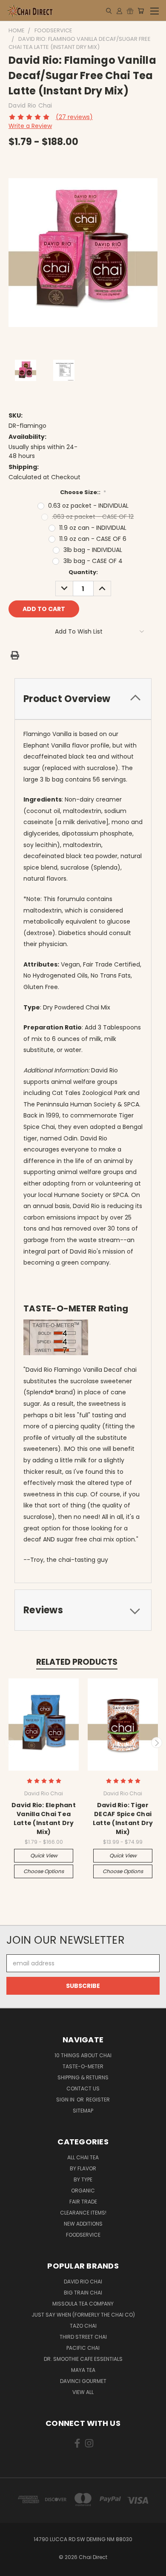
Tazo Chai (83, 2326)
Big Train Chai (83, 2293)
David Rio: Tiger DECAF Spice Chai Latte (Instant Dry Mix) (123, 1818)
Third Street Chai (83, 2337)
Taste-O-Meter (83, 2066)
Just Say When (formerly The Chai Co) (83, 2315)
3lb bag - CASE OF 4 (93, 561)
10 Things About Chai (83, 2055)
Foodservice (83, 2235)
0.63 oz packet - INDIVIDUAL (88, 506)
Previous (10, 1743)
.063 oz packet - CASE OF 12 (93, 517)
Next (157, 1743)
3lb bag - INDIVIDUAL (93, 550)
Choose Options (44, 1871)
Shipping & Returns (83, 2077)
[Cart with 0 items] (141, 11)
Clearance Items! (83, 2213)
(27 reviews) (74, 117)
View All (83, 2392)
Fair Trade (83, 2202)
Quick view (44, 1855)
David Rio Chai (83, 2282)
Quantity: (83, 572)
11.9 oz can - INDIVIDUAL (93, 528)
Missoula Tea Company (83, 2304)
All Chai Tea (83, 2157)
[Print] (15, 655)
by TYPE (83, 2179)
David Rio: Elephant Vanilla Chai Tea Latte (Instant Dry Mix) (44, 1818)
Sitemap (83, 2111)
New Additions (83, 2224)
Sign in (66, 2100)
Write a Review (30, 126)
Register (98, 2100)
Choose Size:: (83, 492)
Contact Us (83, 2088)
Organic (83, 2191)
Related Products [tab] (77, 1662)
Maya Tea (83, 2370)
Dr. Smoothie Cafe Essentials (83, 2359)
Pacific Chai (83, 2348)
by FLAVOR (83, 2168)
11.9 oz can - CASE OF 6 (93, 539)
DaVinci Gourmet (83, 2381)
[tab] (83, 699)
